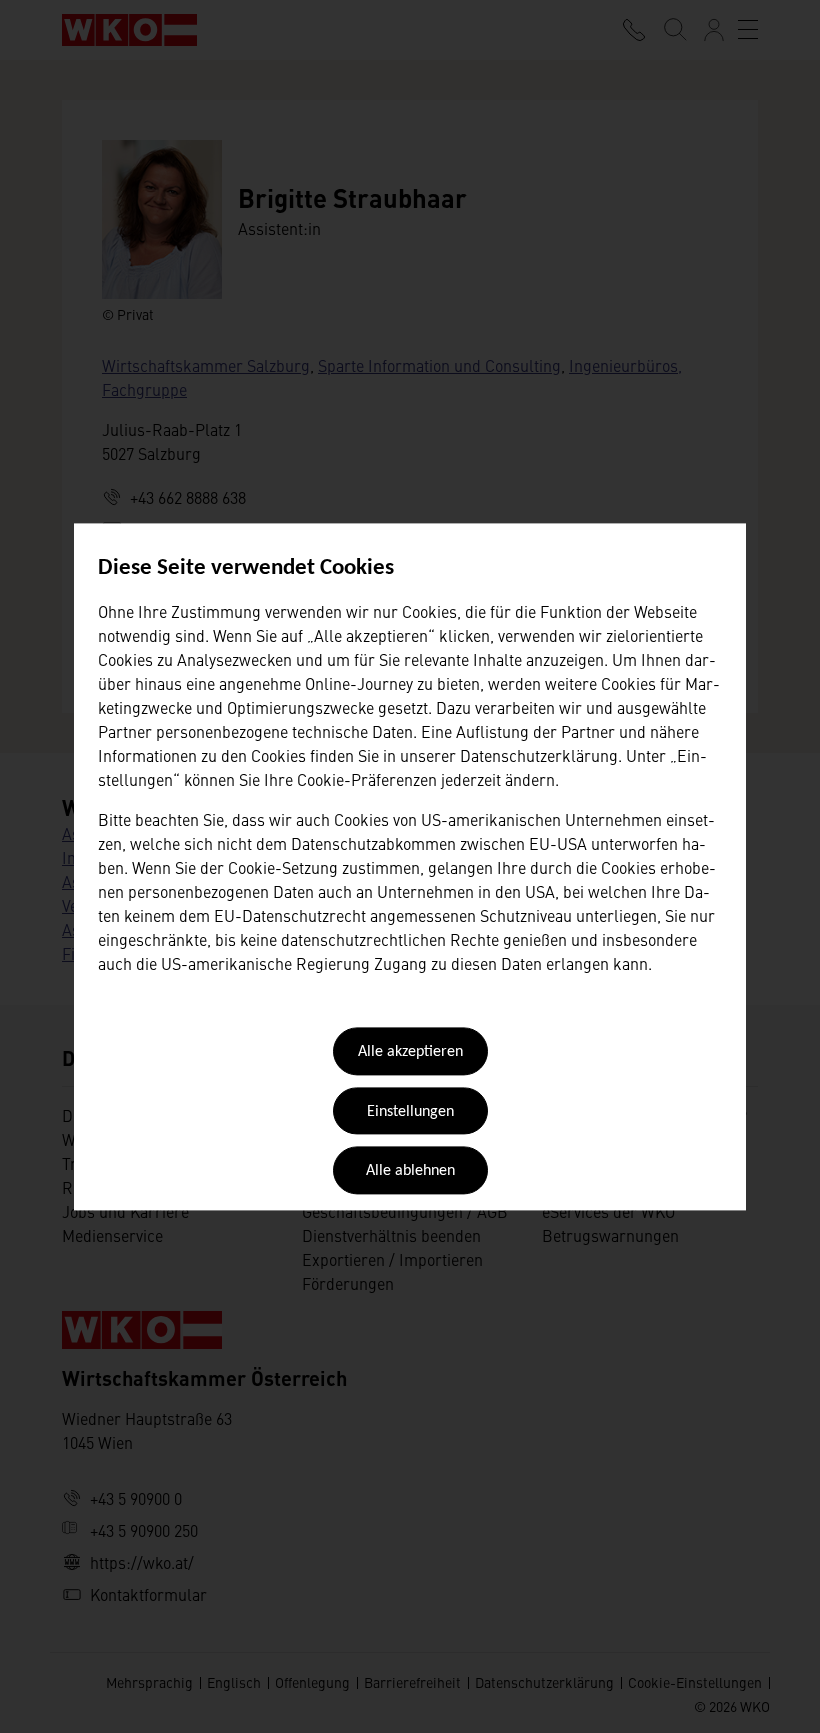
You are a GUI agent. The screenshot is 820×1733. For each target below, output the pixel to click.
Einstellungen (410, 1112)
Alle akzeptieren (410, 1053)
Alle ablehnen (410, 1172)
